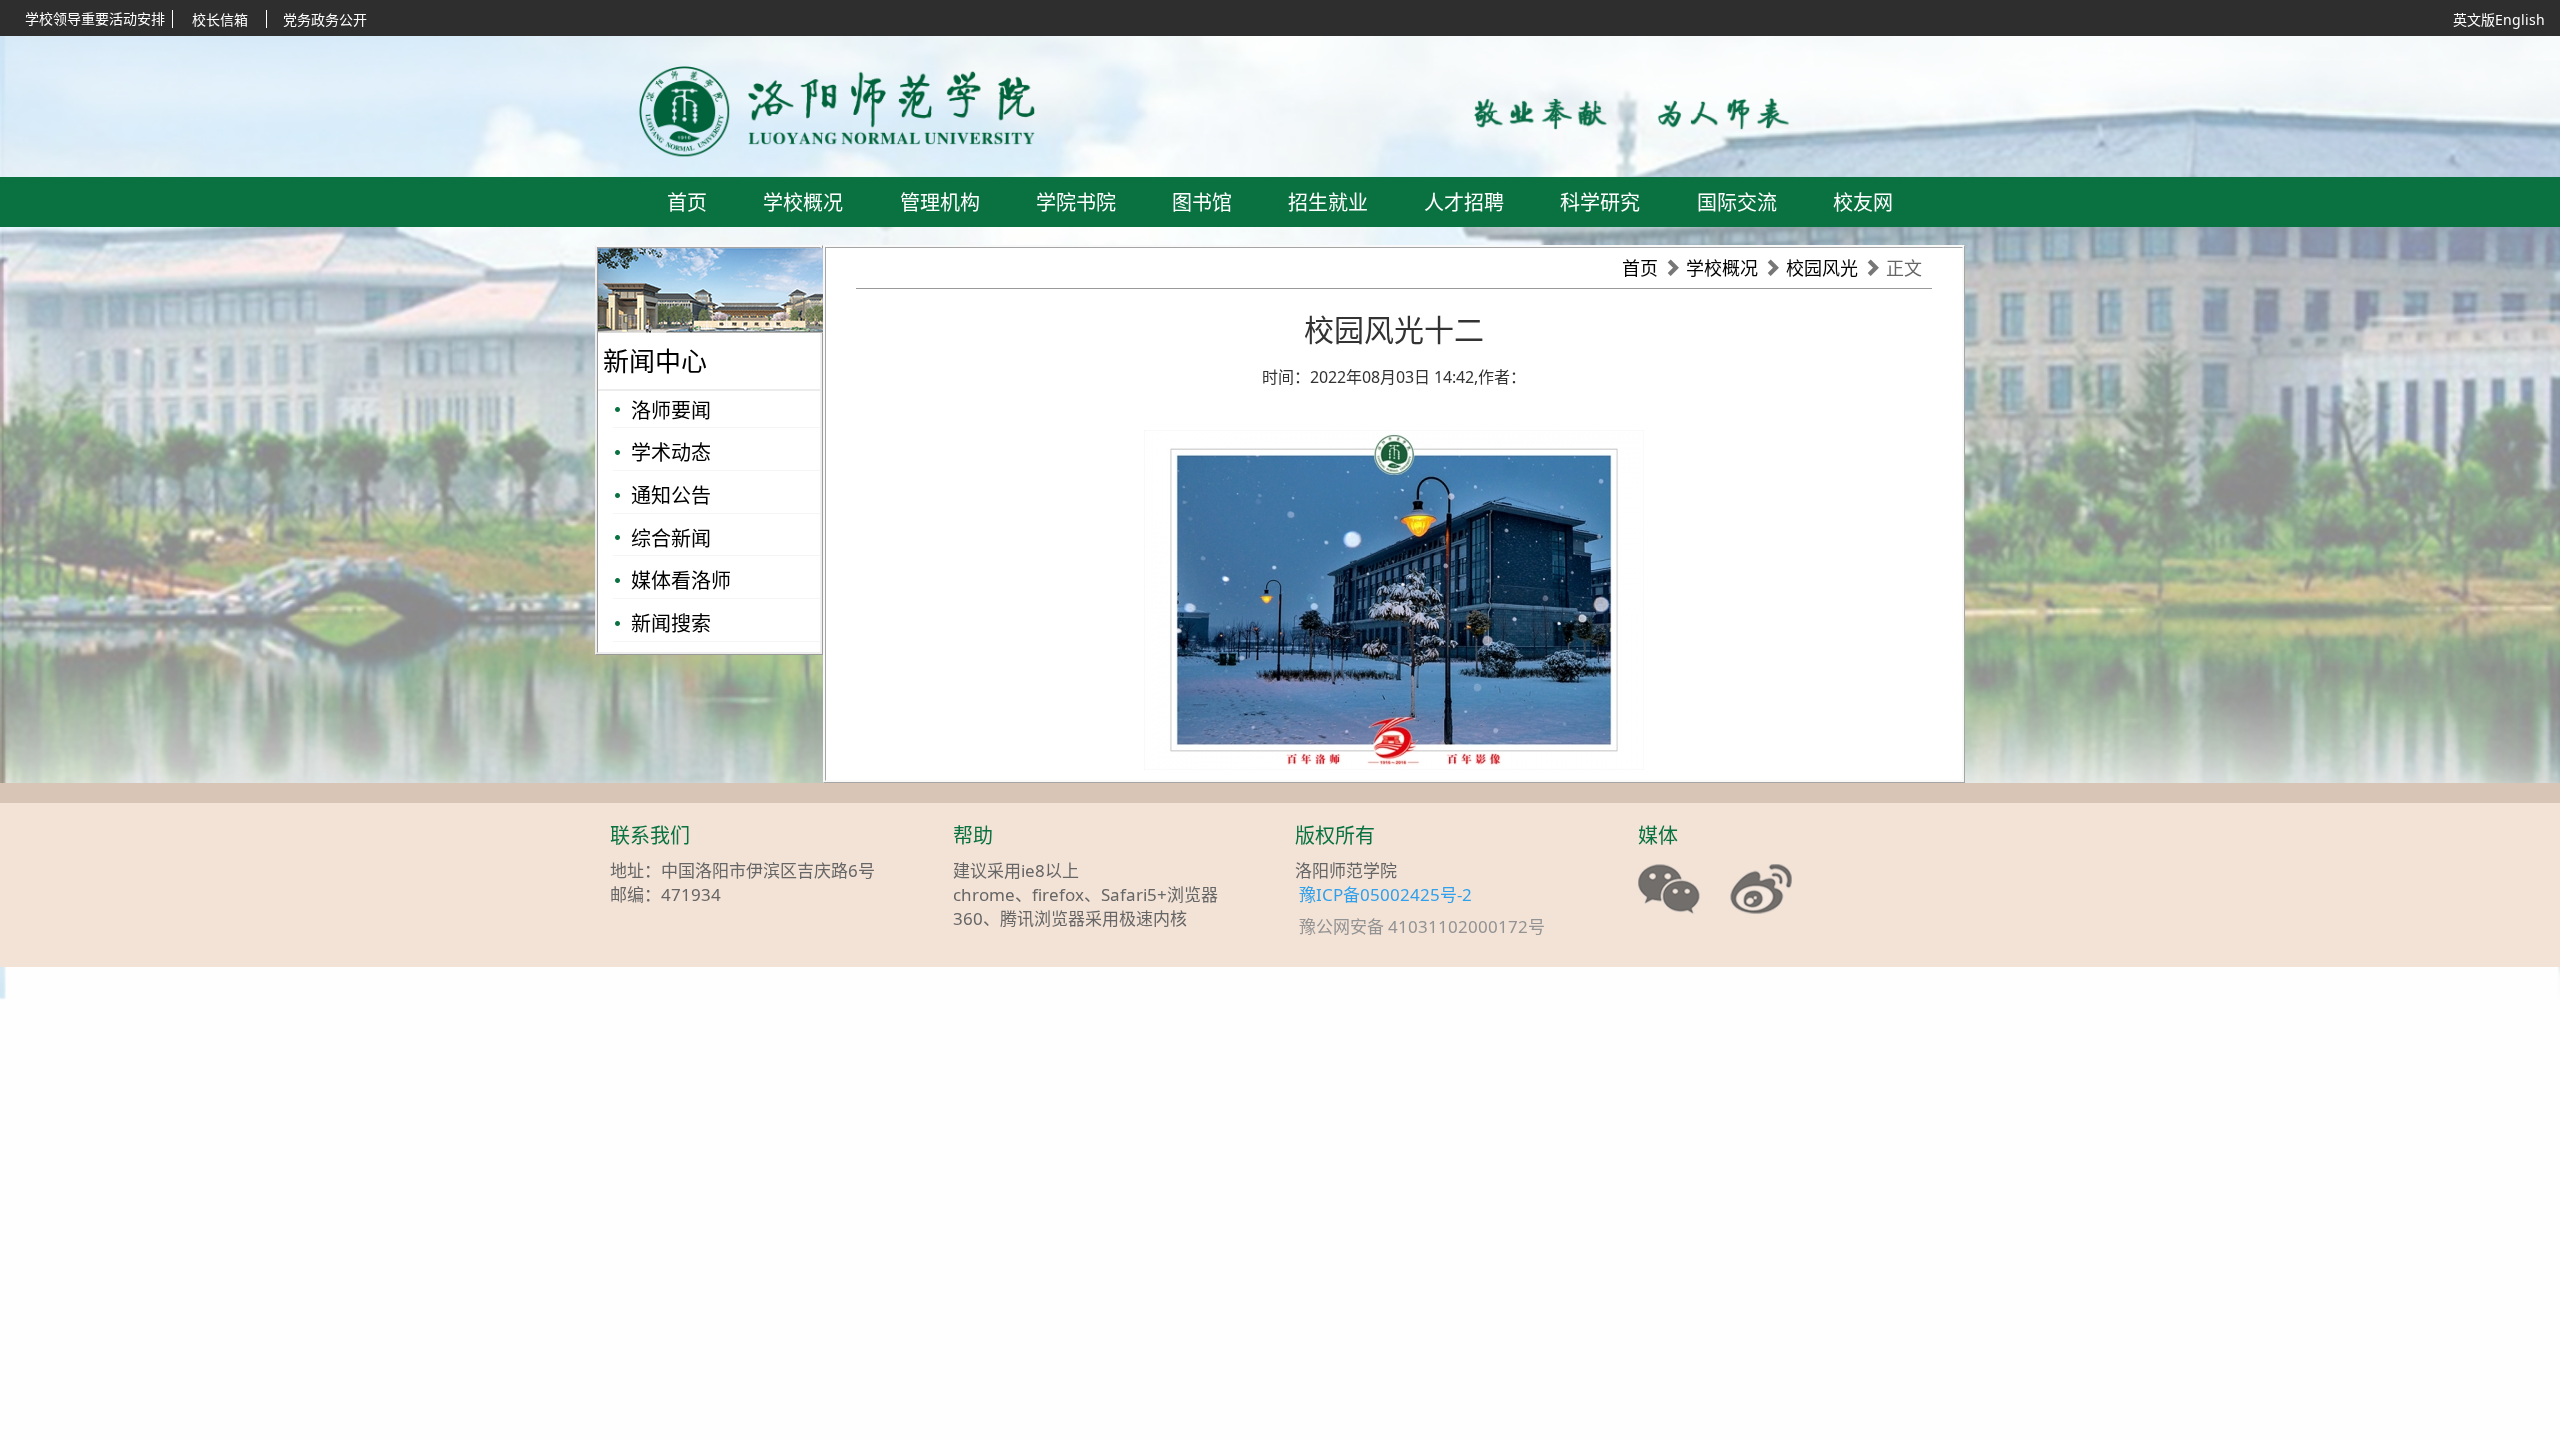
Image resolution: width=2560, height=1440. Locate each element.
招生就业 (1328, 202)
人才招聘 (1464, 202)
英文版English (2499, 19)
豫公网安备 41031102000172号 (1432, 927)
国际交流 (1737, 202)
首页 (687, 202)
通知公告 (671, 495)
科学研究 (1600, 202)
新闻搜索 (671, 623)
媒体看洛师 (681, 580)
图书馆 (1202, 202)
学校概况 (803, 202)
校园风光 (1822, 268)
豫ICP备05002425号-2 (1385, 894)
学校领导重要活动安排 (95, 18)
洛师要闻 (671, 410)
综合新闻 (671, 538)
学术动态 (671, 452)
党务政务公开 (325, 19)
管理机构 (940, 202)
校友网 (1863, 202)
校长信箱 (220, 19)
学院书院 (1076, 202)
